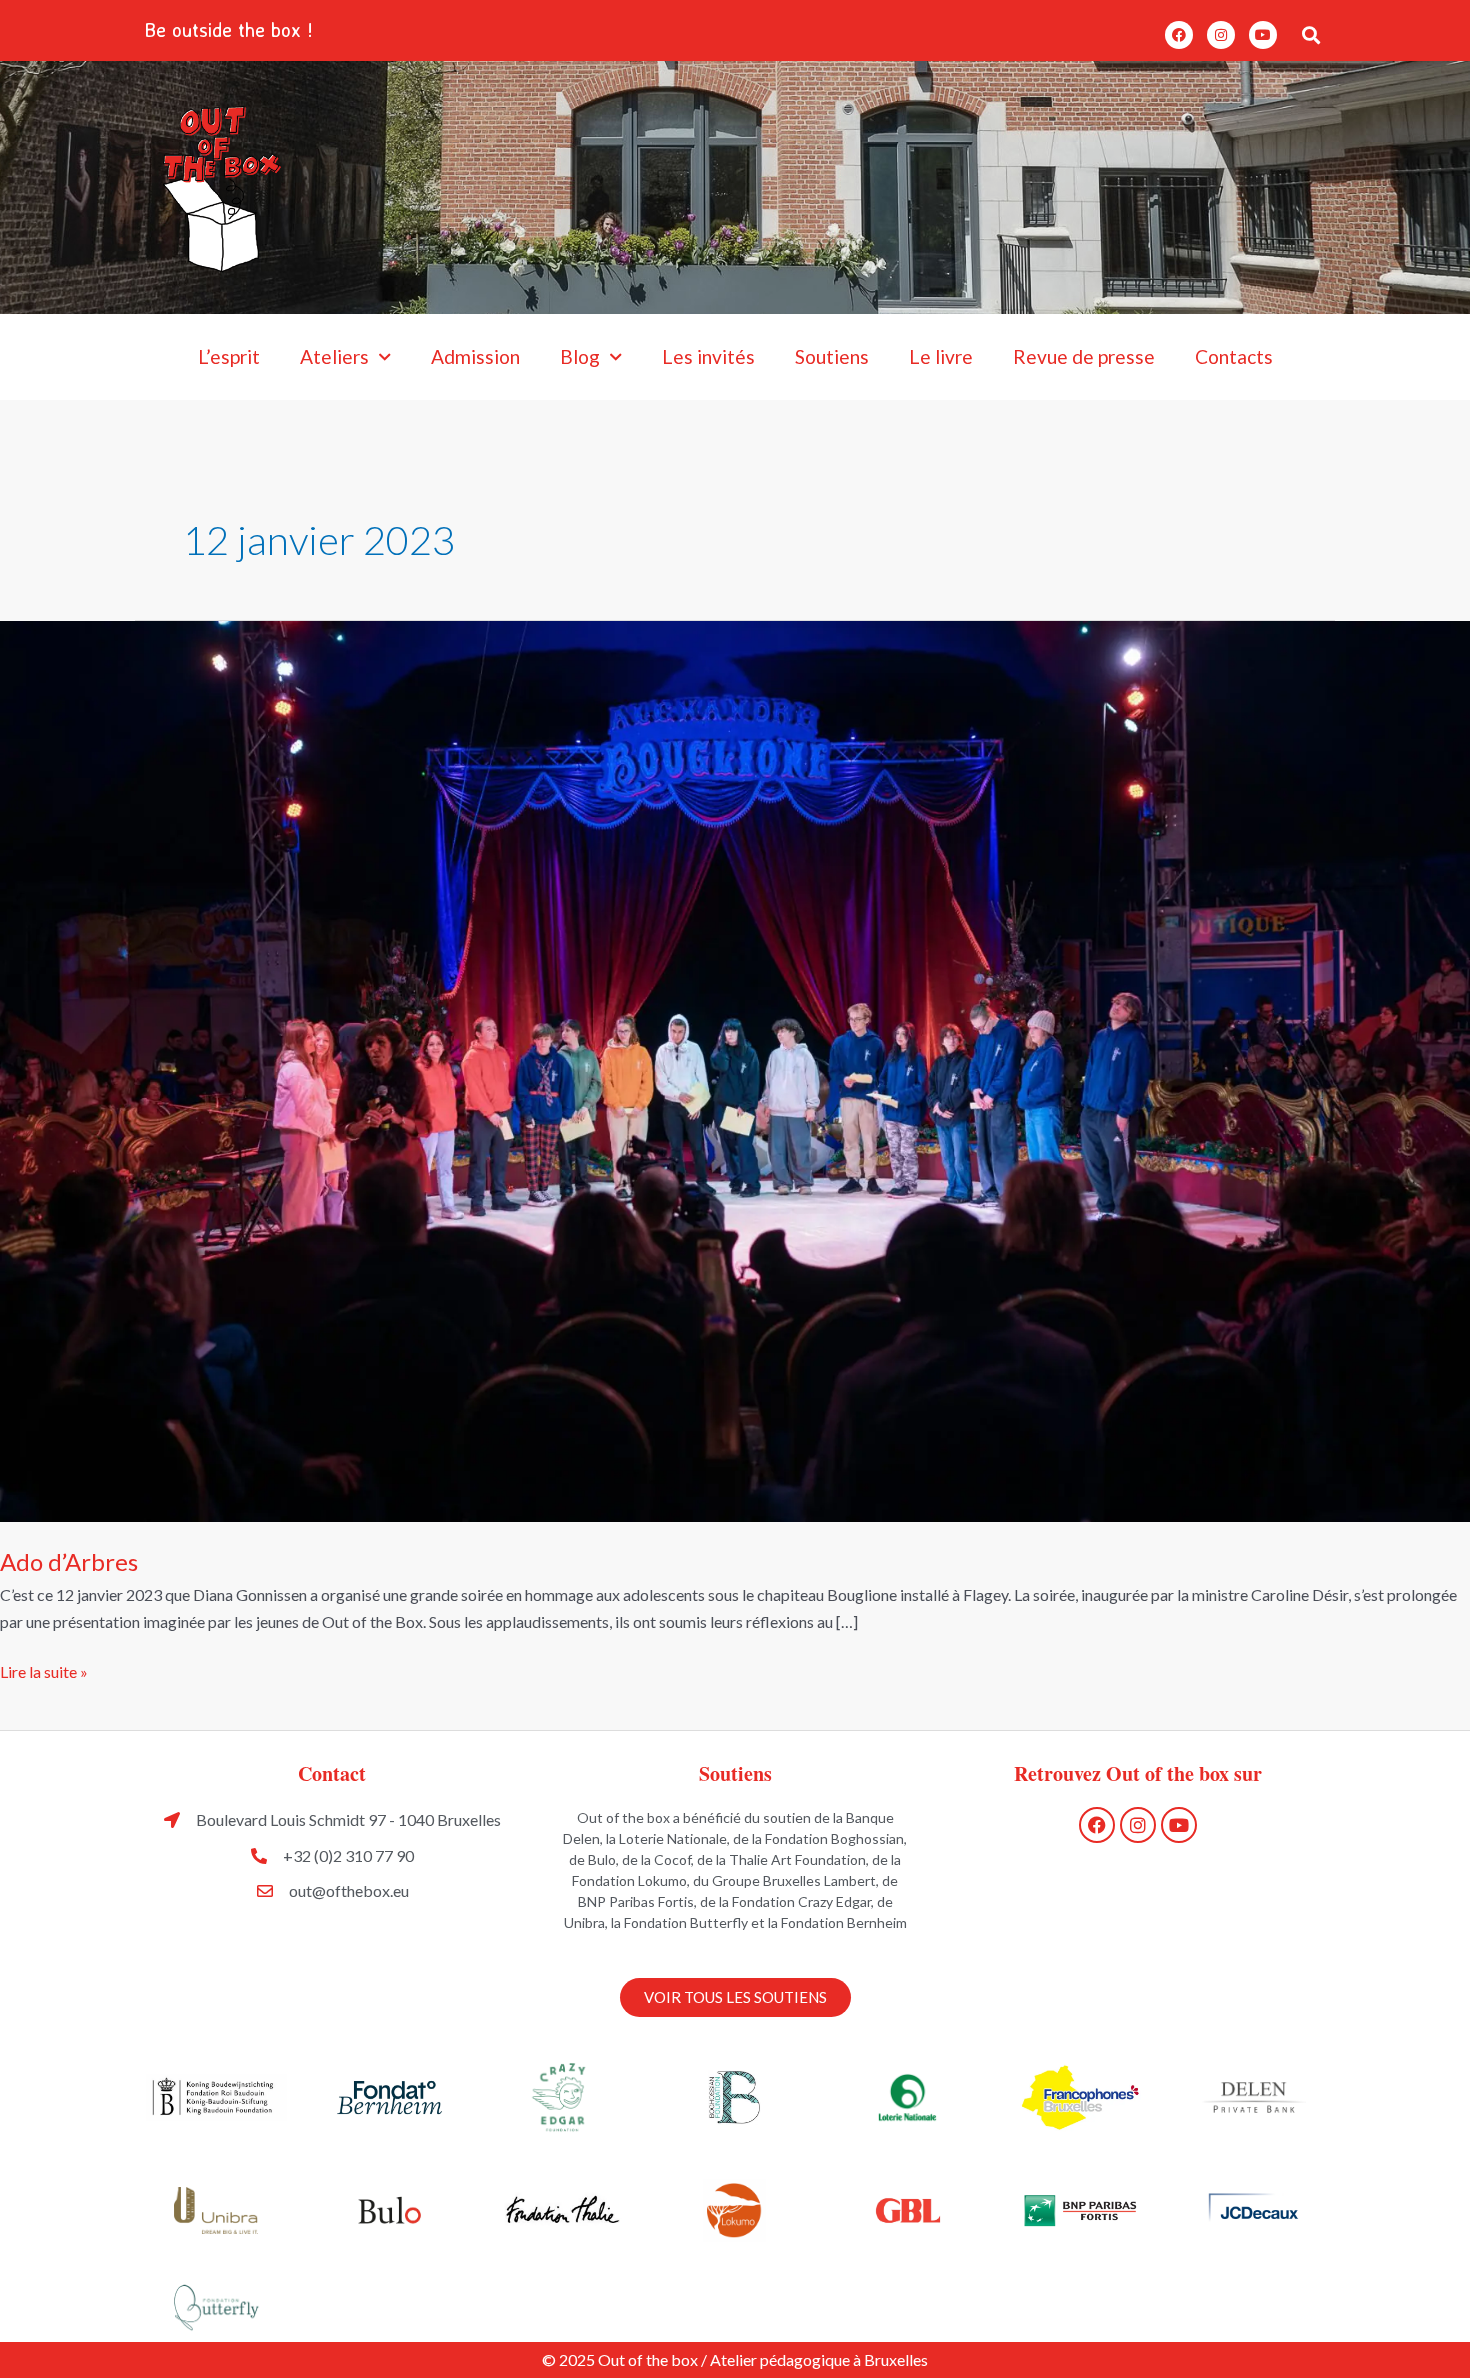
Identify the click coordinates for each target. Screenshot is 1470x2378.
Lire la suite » (44, 1670)
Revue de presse (1084, 356)
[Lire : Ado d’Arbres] (735, 1069)
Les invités (708, 356)
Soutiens (832, 356)
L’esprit (229, 356)
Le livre (941, 356)
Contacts (1234, 356)
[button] (1310, 34)
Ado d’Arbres (69, 1561)
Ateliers (334, 356)
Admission (475, 356)
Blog (580, 356)
